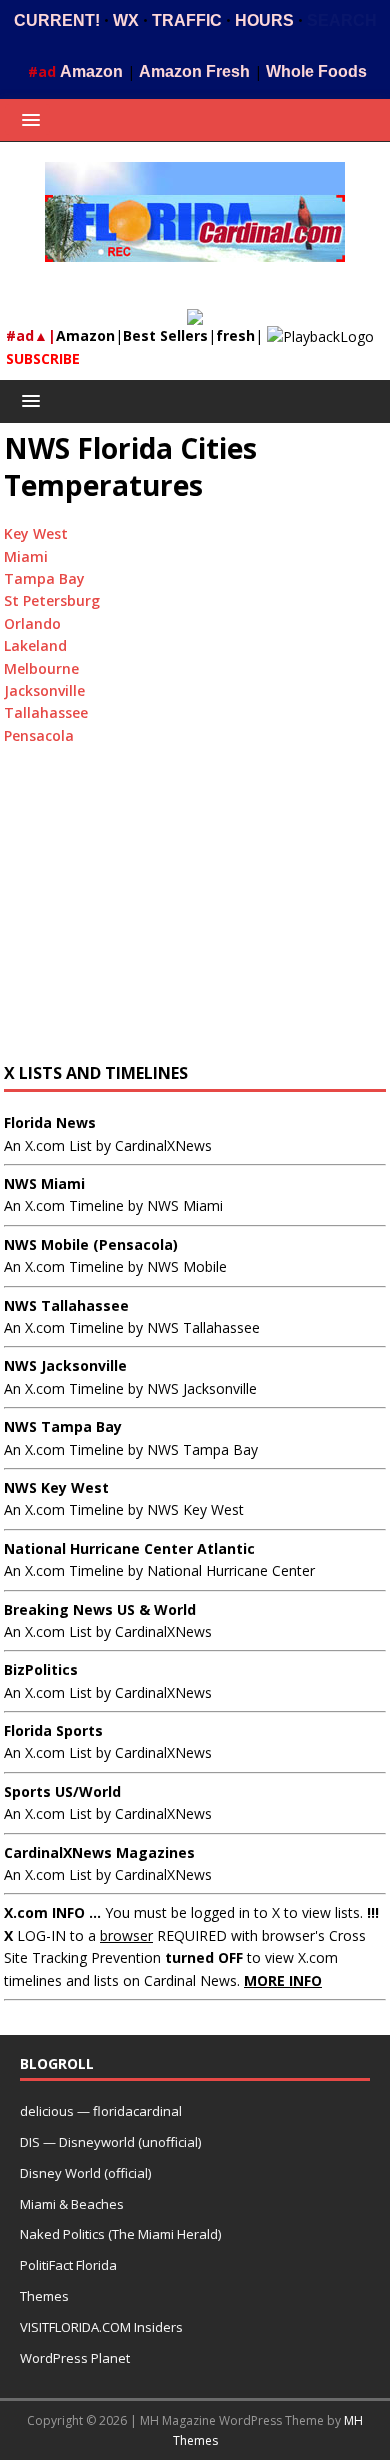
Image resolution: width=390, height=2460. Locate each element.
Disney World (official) (85, 2173)
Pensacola (39, 735)
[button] (27, 119)
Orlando (32, 623)
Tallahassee (46, 712)
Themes (44, 2296)
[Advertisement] (195, 912)
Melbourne (41, 668)
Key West (36, 533)
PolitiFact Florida (68, 2265)
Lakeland (35, 645)
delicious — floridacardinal (101, 2111)
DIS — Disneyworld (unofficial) (110, 2142)
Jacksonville (44, 690)
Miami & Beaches (72, 2204)
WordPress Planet (75, 2358)
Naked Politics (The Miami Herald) (120, 2234)
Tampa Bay (44, 578)
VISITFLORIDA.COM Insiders (101, 2327)
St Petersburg (52, 600)
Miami (26, 556)
